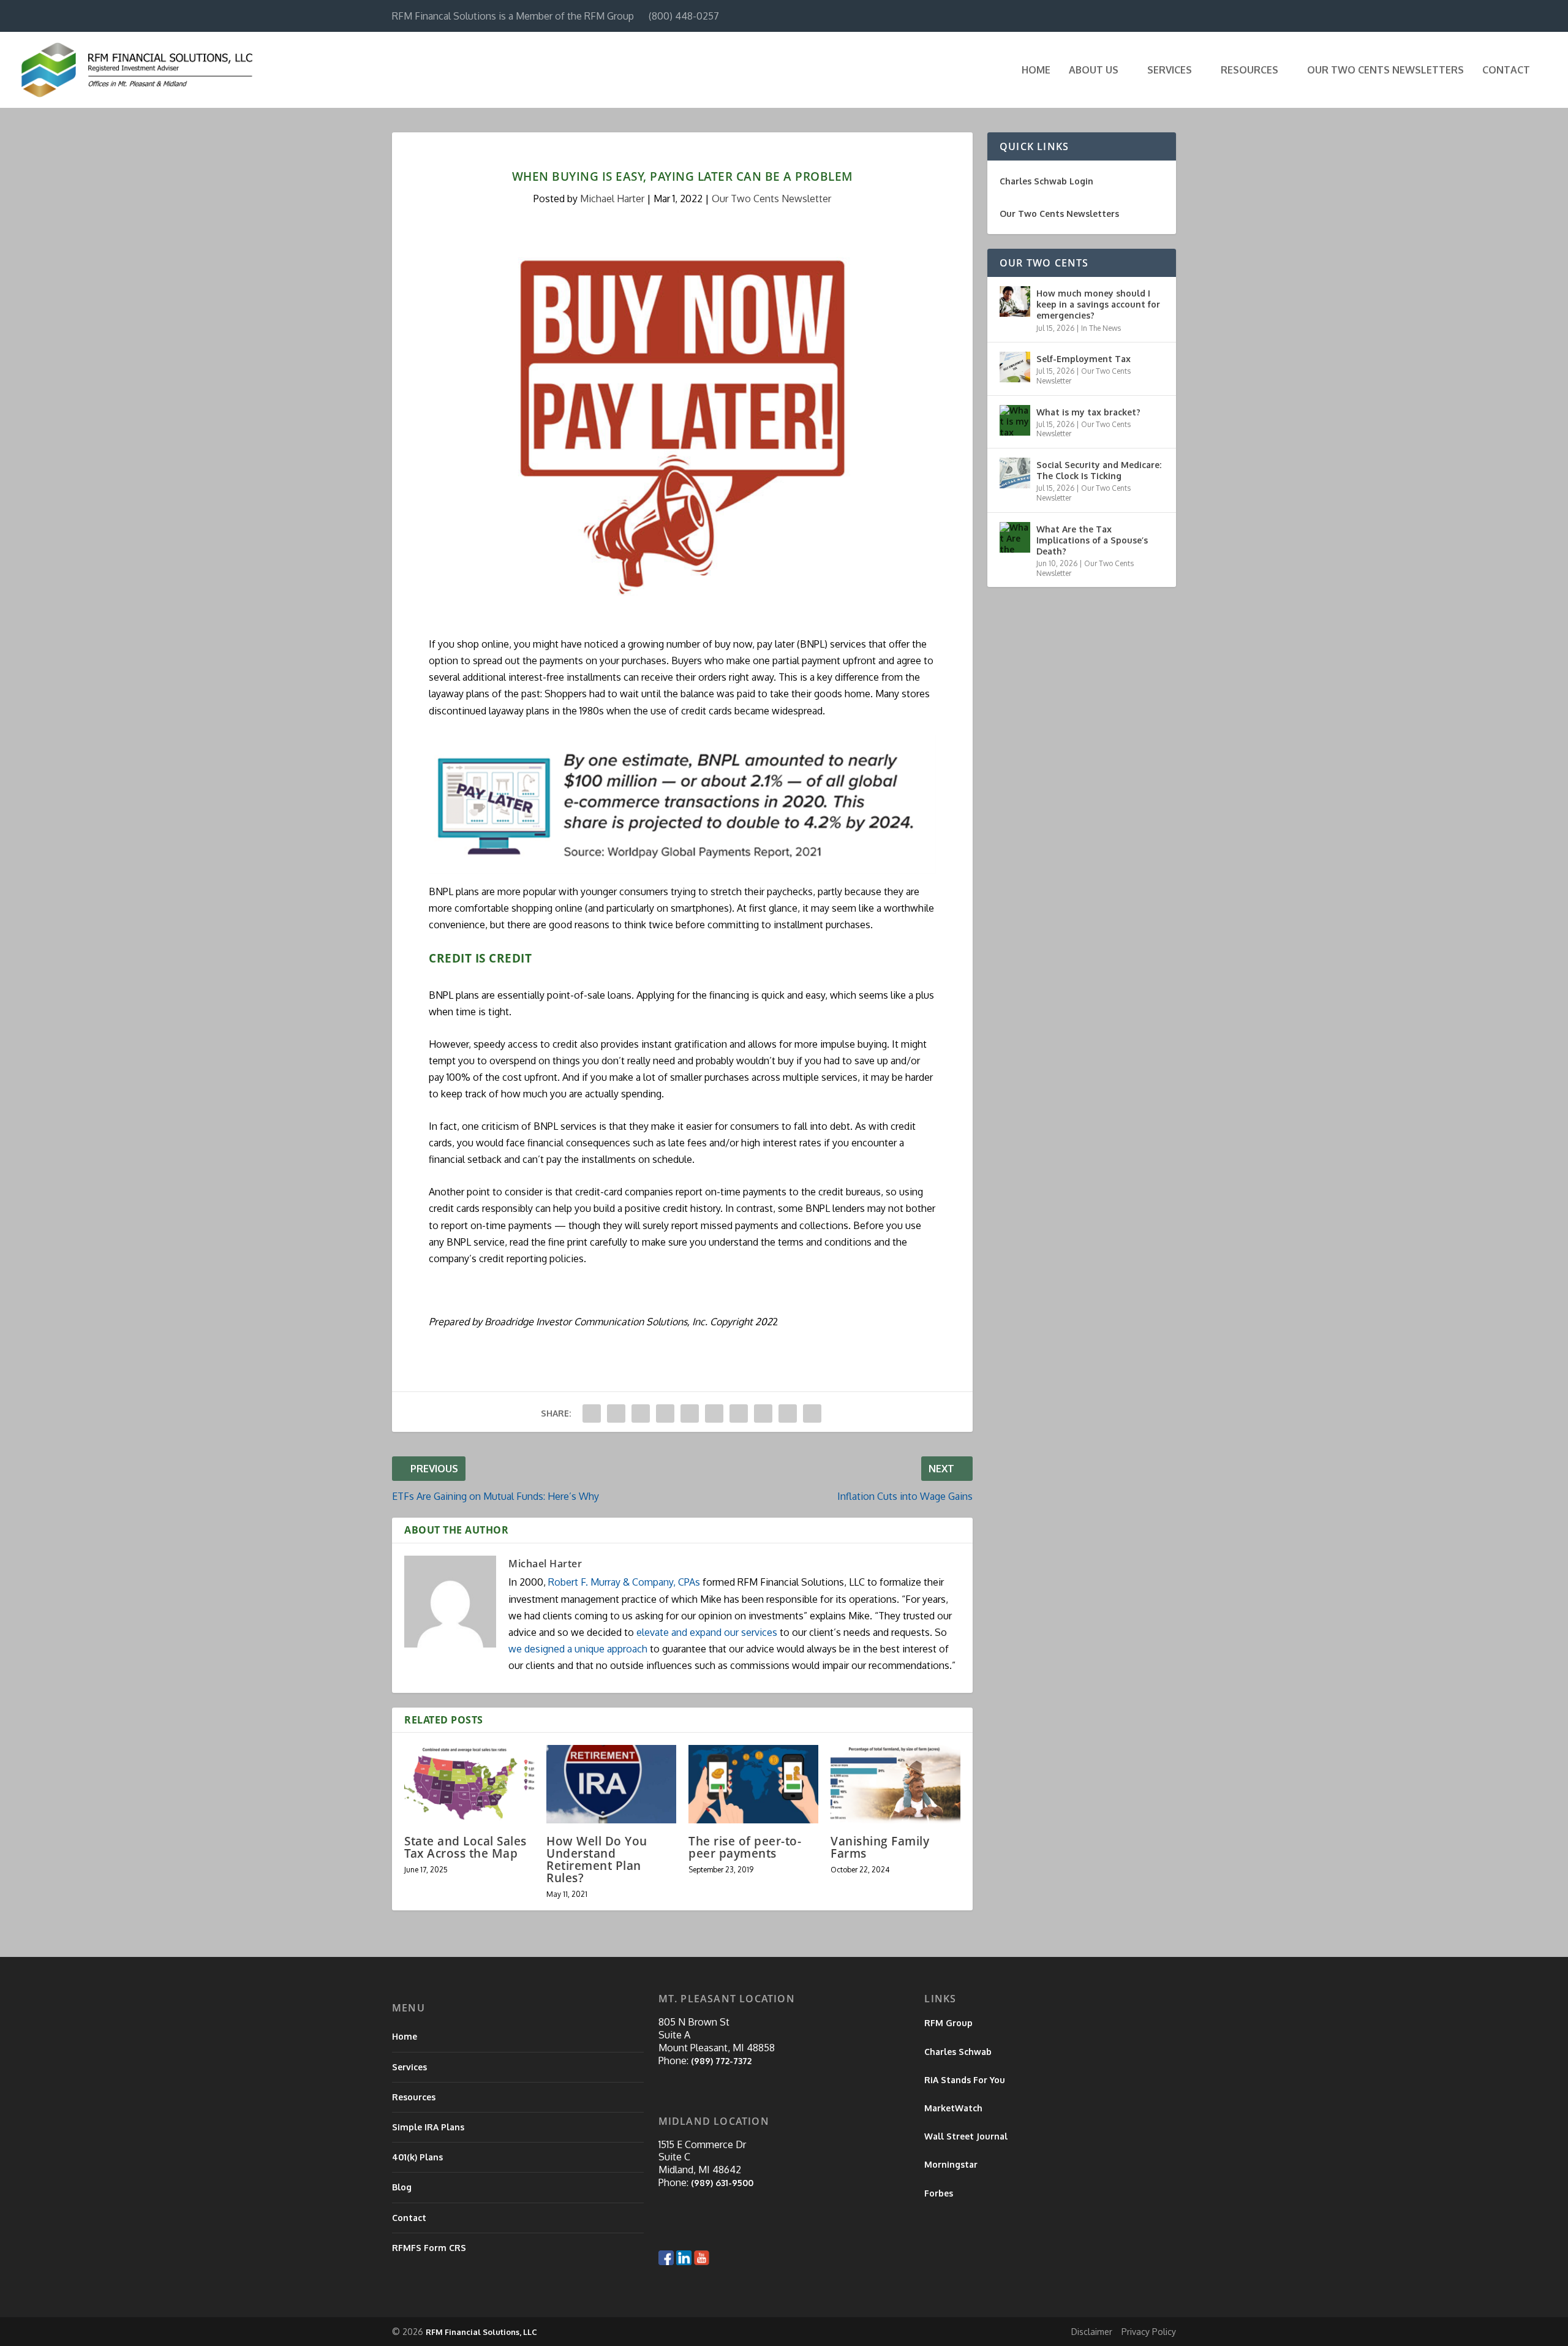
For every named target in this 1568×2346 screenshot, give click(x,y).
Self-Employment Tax (1084, 359)
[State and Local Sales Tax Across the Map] (469, 1784)
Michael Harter (612, 199)
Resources (1249, 70)
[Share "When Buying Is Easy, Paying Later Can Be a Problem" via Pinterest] (690, 1413)
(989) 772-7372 (721, 2061)
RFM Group (948, 2023)
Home (1036, 70)
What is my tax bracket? (1088, 412)
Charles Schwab (958, 2052)
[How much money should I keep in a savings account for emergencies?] (1015, 301)
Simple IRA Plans (428, 2127)
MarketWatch (953, 2108)
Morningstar (951, 2164)
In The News (1101, 328)
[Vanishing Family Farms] (895, 1784)
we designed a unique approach (578, 1649)
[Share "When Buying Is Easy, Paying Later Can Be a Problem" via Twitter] (616, 1413)
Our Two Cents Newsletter (771, 199)
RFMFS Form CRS (429, 2248)
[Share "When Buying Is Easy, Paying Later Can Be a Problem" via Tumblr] (665, 1413)
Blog (402, 2187)
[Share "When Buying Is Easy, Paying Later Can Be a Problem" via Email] (788, 1413)
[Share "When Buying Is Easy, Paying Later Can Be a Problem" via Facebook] (592, 1413)
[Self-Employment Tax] (1015, 367)
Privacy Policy (1149, 2332)
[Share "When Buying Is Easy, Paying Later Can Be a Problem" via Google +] (641, 1413)
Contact (1506, 70)
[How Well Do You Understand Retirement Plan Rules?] (611, 1784)
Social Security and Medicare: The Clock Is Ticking (1099, 470)
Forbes (939, 2193)
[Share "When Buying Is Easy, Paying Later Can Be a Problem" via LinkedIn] (714, 1413)
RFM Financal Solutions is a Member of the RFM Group (513, 16)
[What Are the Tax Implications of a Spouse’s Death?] (1015, 537)
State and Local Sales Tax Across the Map (466, 1847)
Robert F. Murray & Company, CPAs (624, 1582)
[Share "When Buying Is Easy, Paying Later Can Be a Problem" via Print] (812, 1413)
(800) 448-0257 (684, 16)
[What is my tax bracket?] (1015, 420)
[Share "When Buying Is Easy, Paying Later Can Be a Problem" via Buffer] (739, 1413)
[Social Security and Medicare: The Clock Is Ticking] (1015, 473)
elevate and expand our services (707, 1632)
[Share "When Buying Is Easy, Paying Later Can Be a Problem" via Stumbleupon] (763, 1413)
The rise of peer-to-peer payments (745, 1847)
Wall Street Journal (966, 2136)
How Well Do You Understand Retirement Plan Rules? (597, 1860)
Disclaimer (1092, 2332)
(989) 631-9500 (722, 2183)
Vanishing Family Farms (880, 1847)
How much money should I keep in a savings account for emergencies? (1098, 304)
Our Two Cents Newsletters (1385, 70)
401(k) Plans (417, 2157)
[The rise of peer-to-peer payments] (753, 1784)
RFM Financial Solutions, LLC (481, 2332)
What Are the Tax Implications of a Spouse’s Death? (1092, 540)
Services (1170, 70)
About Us (1094, 70)
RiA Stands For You (965, 2080)
